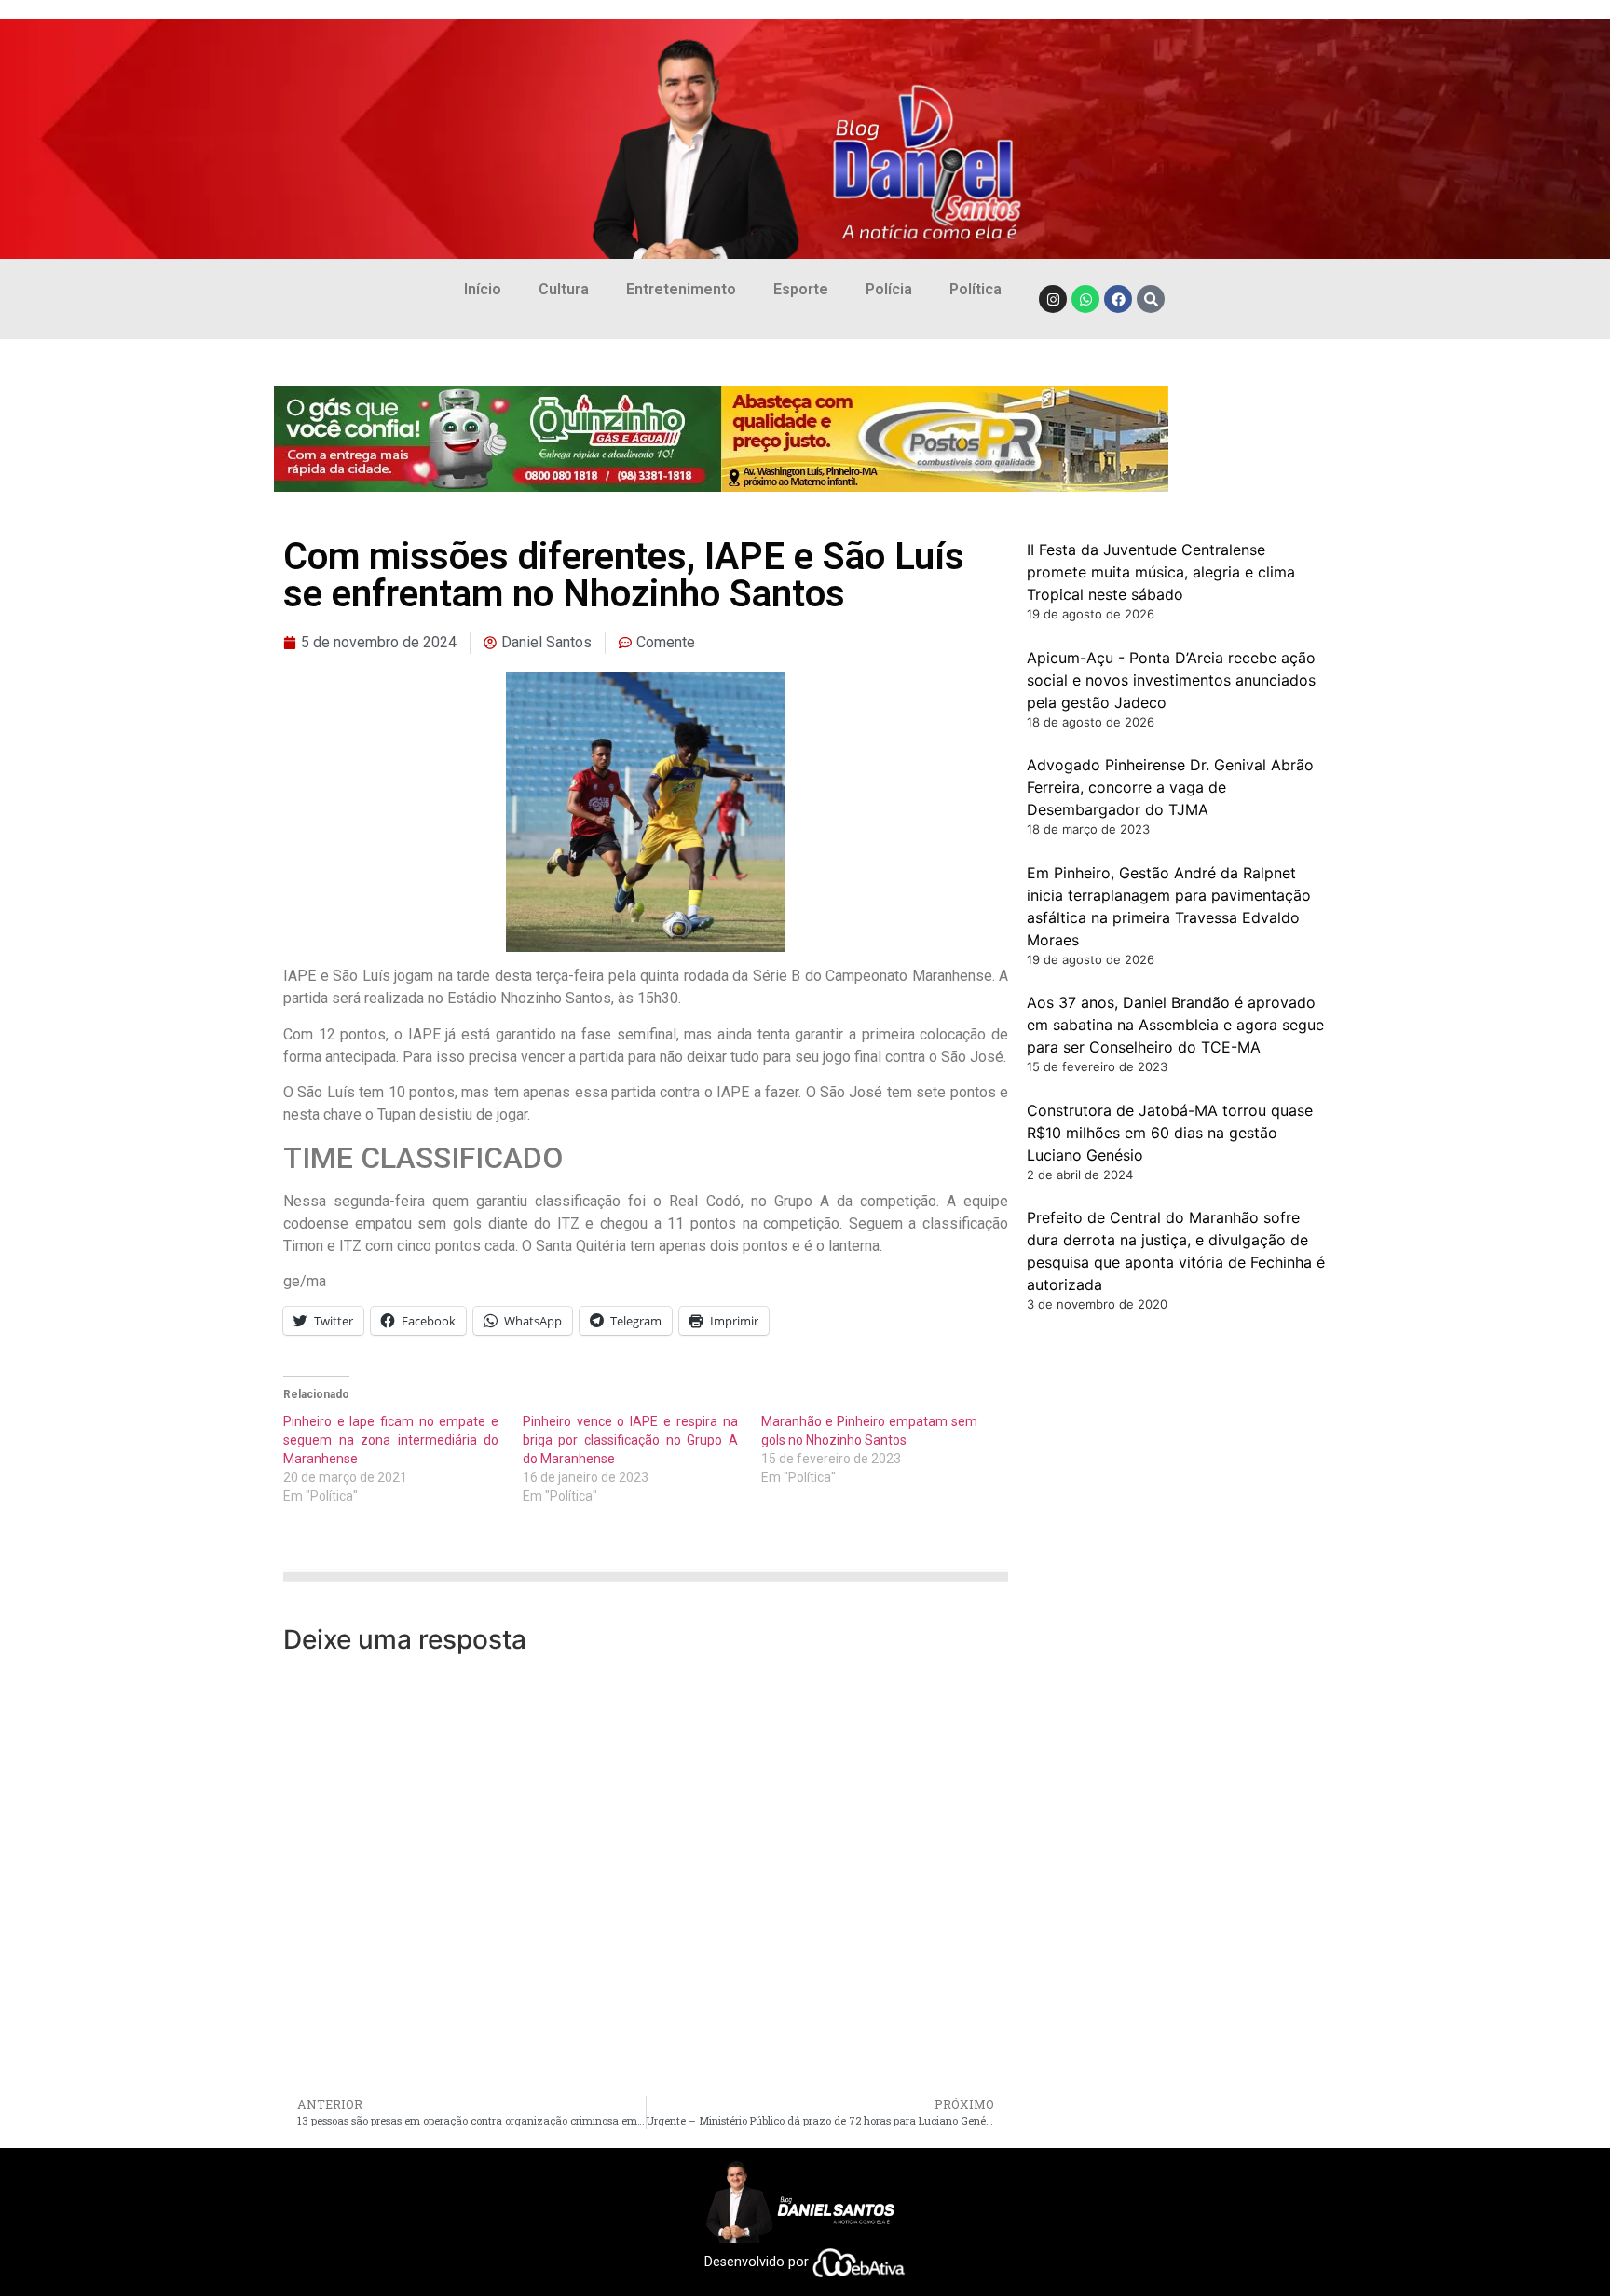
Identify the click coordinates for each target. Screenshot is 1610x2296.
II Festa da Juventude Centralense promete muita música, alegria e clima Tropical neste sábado (1161, 572)
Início (483, 289)
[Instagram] (1053, 299)
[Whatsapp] (1085, 299)
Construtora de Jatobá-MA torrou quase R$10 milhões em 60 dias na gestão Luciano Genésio (1170, 1133)
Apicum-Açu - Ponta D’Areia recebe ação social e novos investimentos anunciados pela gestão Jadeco (1171, 680)
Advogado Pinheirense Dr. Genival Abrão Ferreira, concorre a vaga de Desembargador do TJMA (1170, 787)
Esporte (801, 289)
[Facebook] (1118, 299)
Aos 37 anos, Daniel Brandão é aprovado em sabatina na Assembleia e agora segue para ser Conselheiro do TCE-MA (1175, 1025)
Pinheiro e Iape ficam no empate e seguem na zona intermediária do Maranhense (391, 1440)
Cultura (564, 289)
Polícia (889, 289)
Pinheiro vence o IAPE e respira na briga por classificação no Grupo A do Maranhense (630, 1440)
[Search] (1151, 299)
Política (976, 289)
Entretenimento (681, 289)
